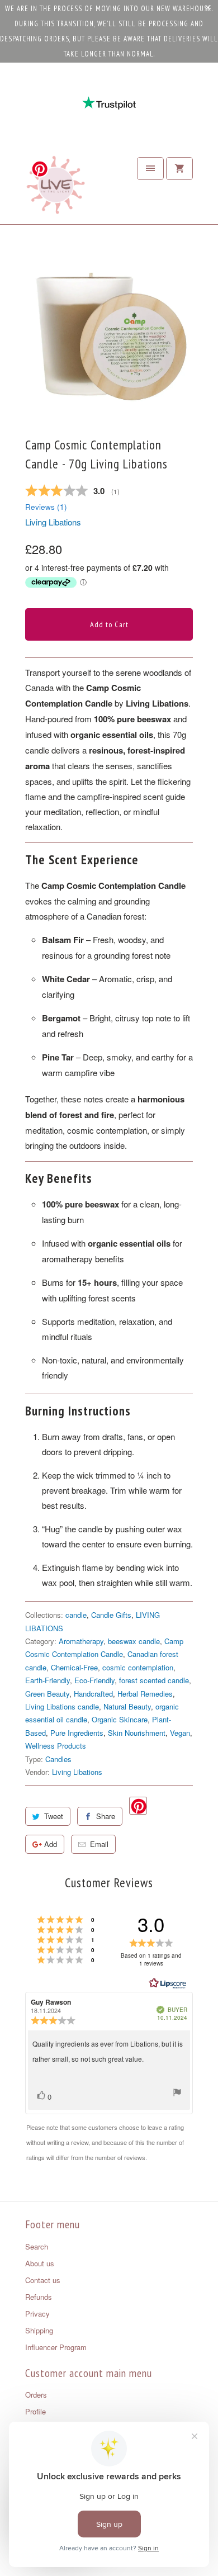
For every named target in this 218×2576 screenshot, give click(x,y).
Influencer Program (56, 2347)
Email (99, 1844)
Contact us (43, 2280)
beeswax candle (134, 1641)
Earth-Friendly (48, 1680)
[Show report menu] (177, 2094)
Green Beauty (47, 1694)
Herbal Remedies (145, 1694)
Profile (35, 2411)
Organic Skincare (120, 1719)
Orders (36, 2395)
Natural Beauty (127, 1706)
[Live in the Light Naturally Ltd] (56, 188)
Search (37, 2246)
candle (76, 1615)
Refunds (39, 2297)
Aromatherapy (81, 1641)
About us (40, 2263)
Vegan (180, 1733)
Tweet (54, 1816)
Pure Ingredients (77, 1733)
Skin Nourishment (137, 1733)
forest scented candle (154, 1680)
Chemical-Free (74, 1667)
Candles (58, 1759)
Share (106, 1816)
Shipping (39, 2330)
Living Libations (53, 522)
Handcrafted (93, 1694)
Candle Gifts (111, 1615)
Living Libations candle (62, 1706)
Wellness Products (56, 1746)
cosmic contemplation (138, 1667)
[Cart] (179, 169)
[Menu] (150, 169)
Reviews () (46, 507)
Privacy (37, 2314)
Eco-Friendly (94, 1680)
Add (51, 1844)
